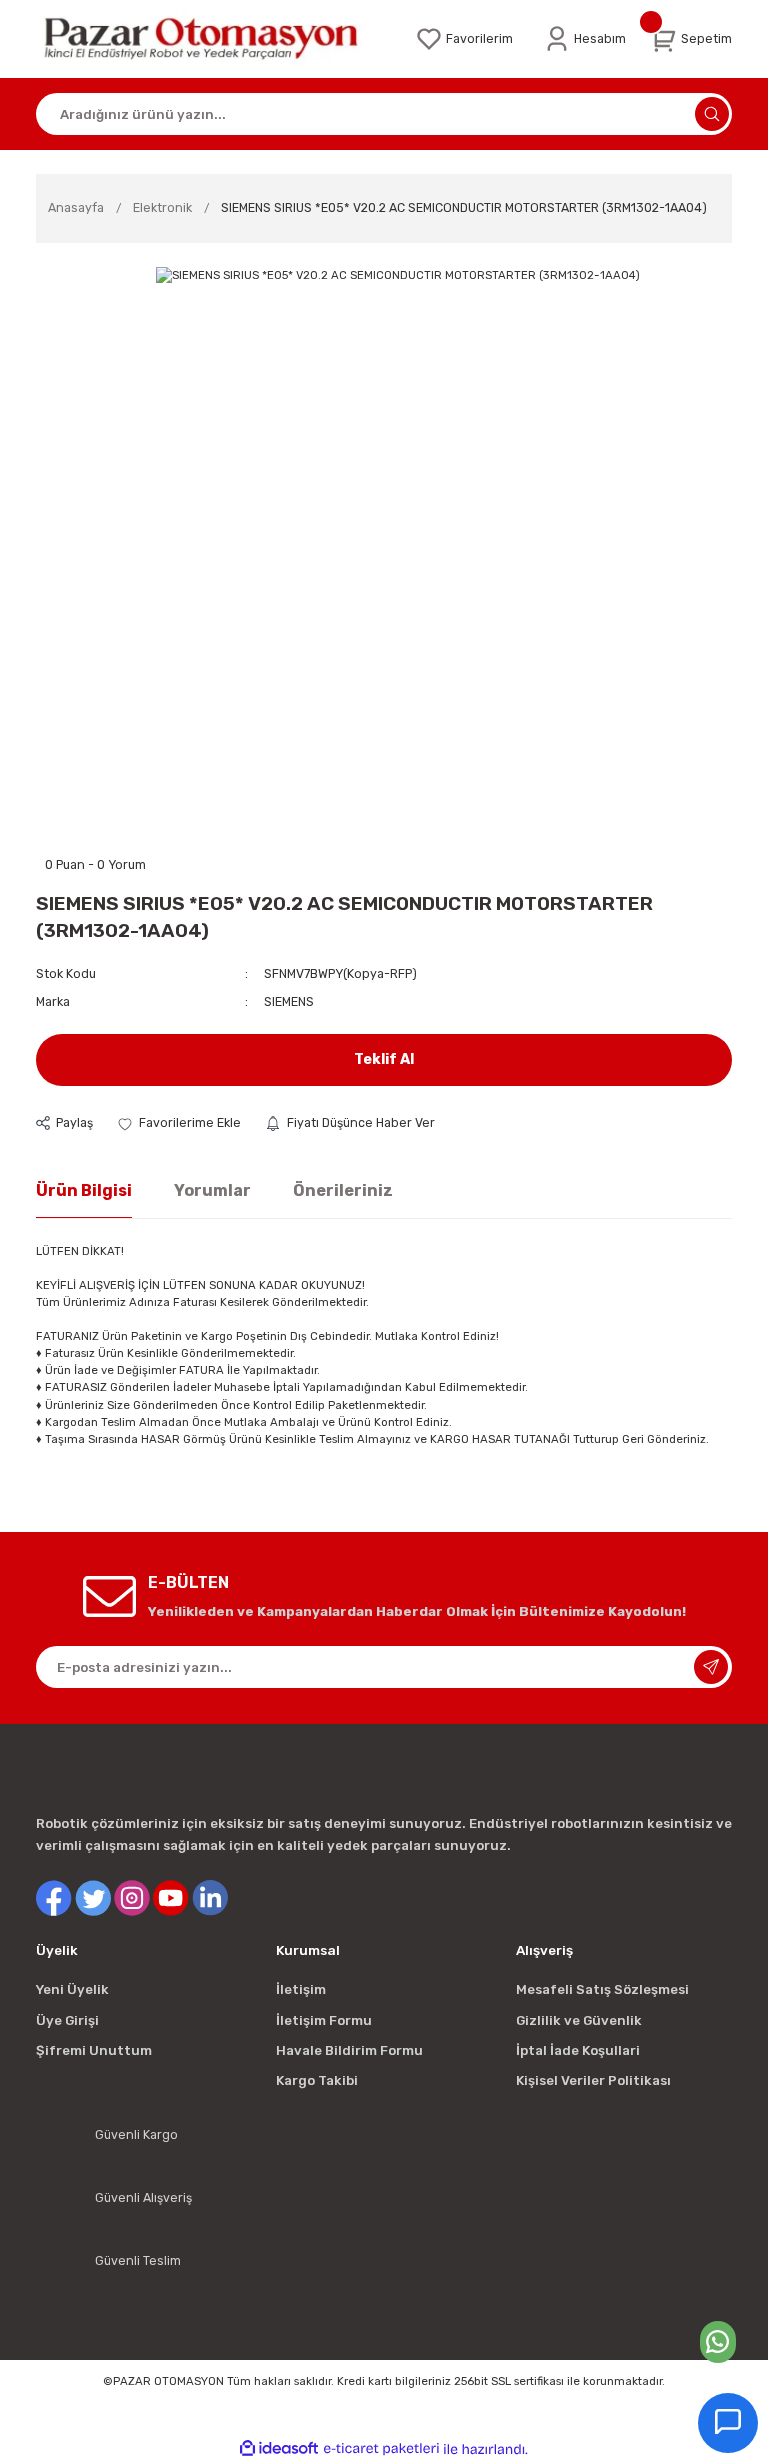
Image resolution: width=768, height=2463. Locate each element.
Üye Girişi (67, 2020)
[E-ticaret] (381, 2449)
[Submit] (711, 1667)
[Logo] (213, 39)
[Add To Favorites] (179, 1123)
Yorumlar (212, 1190)
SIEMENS (289, 1001)
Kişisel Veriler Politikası (593, 2080)
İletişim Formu (324, 2020)
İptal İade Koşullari (578, 2050)
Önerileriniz (343, 1190)
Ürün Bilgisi (84, 1190)
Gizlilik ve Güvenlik (579, 2020)
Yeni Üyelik (72, 1989)
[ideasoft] (279, 2449)
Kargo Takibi (317, 2080)
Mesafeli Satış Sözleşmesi (602, 1989)
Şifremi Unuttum (94, 2050)
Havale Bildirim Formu (349, 2050)
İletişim (301, 1989)
